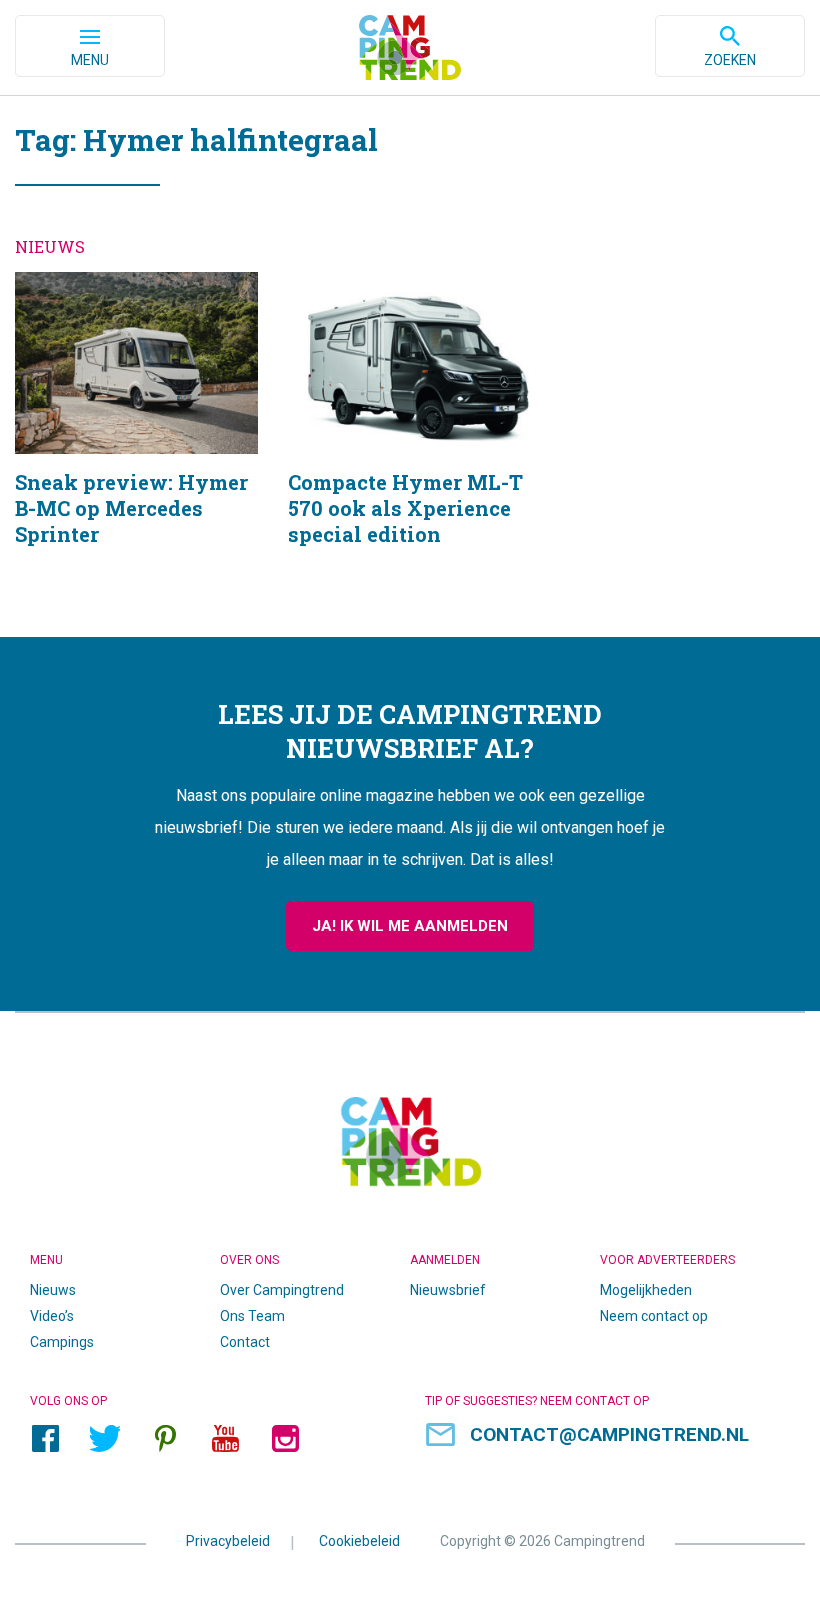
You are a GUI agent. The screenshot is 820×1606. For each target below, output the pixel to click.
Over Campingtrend (282, 1290)
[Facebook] (45, 1438)
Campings (62, 1342)
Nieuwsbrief (448, 1290)
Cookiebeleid (359, 1541)
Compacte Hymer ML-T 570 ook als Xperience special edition (409, 434)
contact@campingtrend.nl (609, 1434)
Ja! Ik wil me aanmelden (410, 926)
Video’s (52, 1316)
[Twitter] (105, 1438)
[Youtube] (225, 1438)
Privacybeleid (228, 1541)
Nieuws (53, 1290)
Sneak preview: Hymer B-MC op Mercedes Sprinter (136, 434)
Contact (245, 1342)
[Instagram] (285, 1438)
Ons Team (252, 1316)
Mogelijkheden (646, 1290)
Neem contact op (654, 1316)
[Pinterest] (165, 1438)
